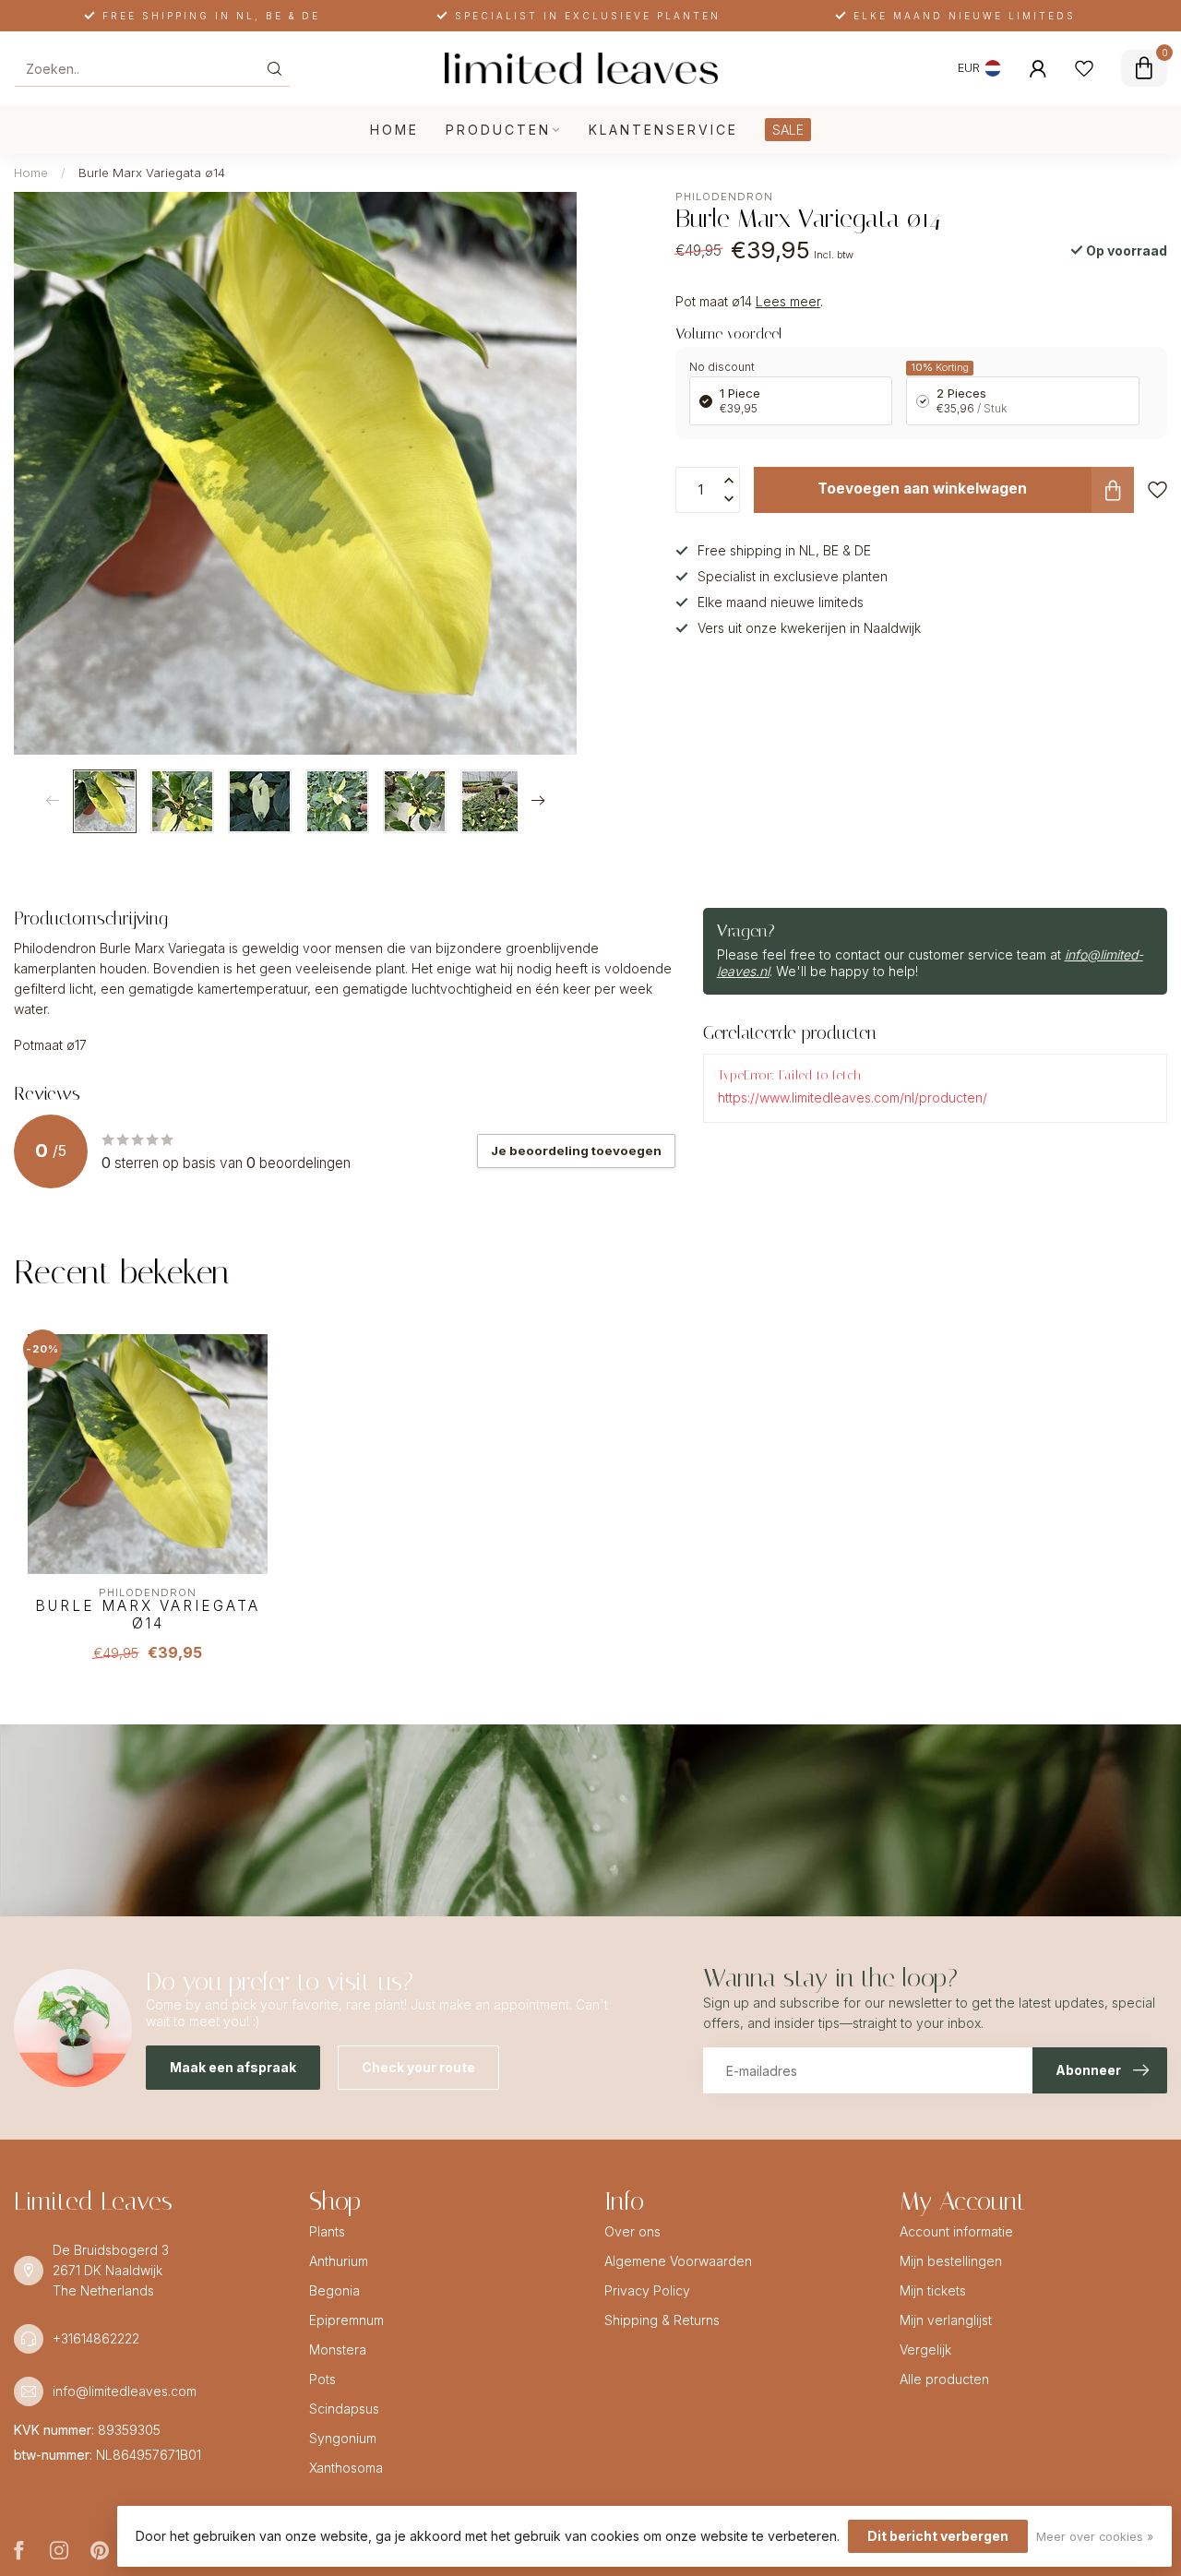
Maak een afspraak (233, 2067)
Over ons (632, 2231)
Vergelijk (925, 2349)
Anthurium (339, 2261)
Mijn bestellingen (951, 2261)
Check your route (418, 2067)
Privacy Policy (647, 2290)
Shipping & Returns (662, 2320)
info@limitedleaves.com (125, 2391)
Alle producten (944, 2379)
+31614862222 (96, 2338)
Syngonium (343, 2438)
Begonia (334, 2290)
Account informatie (956, 2231)
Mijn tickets (933, 2290)
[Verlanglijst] (1084, 68)
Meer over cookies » (1095, 2537)
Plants (327, 2231)
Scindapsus (344, 2409)
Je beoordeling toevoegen (576, 1151)
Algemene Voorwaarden (678, 2261)
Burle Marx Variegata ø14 (152, 173)
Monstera (338, 2349)
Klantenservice (663, 130)
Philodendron (724, 197)
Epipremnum (346, 2320)
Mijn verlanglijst (946, 2320)
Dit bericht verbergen (938, 2536)
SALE (788, 130)
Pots (322, 2379)
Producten (498, 130)
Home (394, 130)
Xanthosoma (346, 2468)
